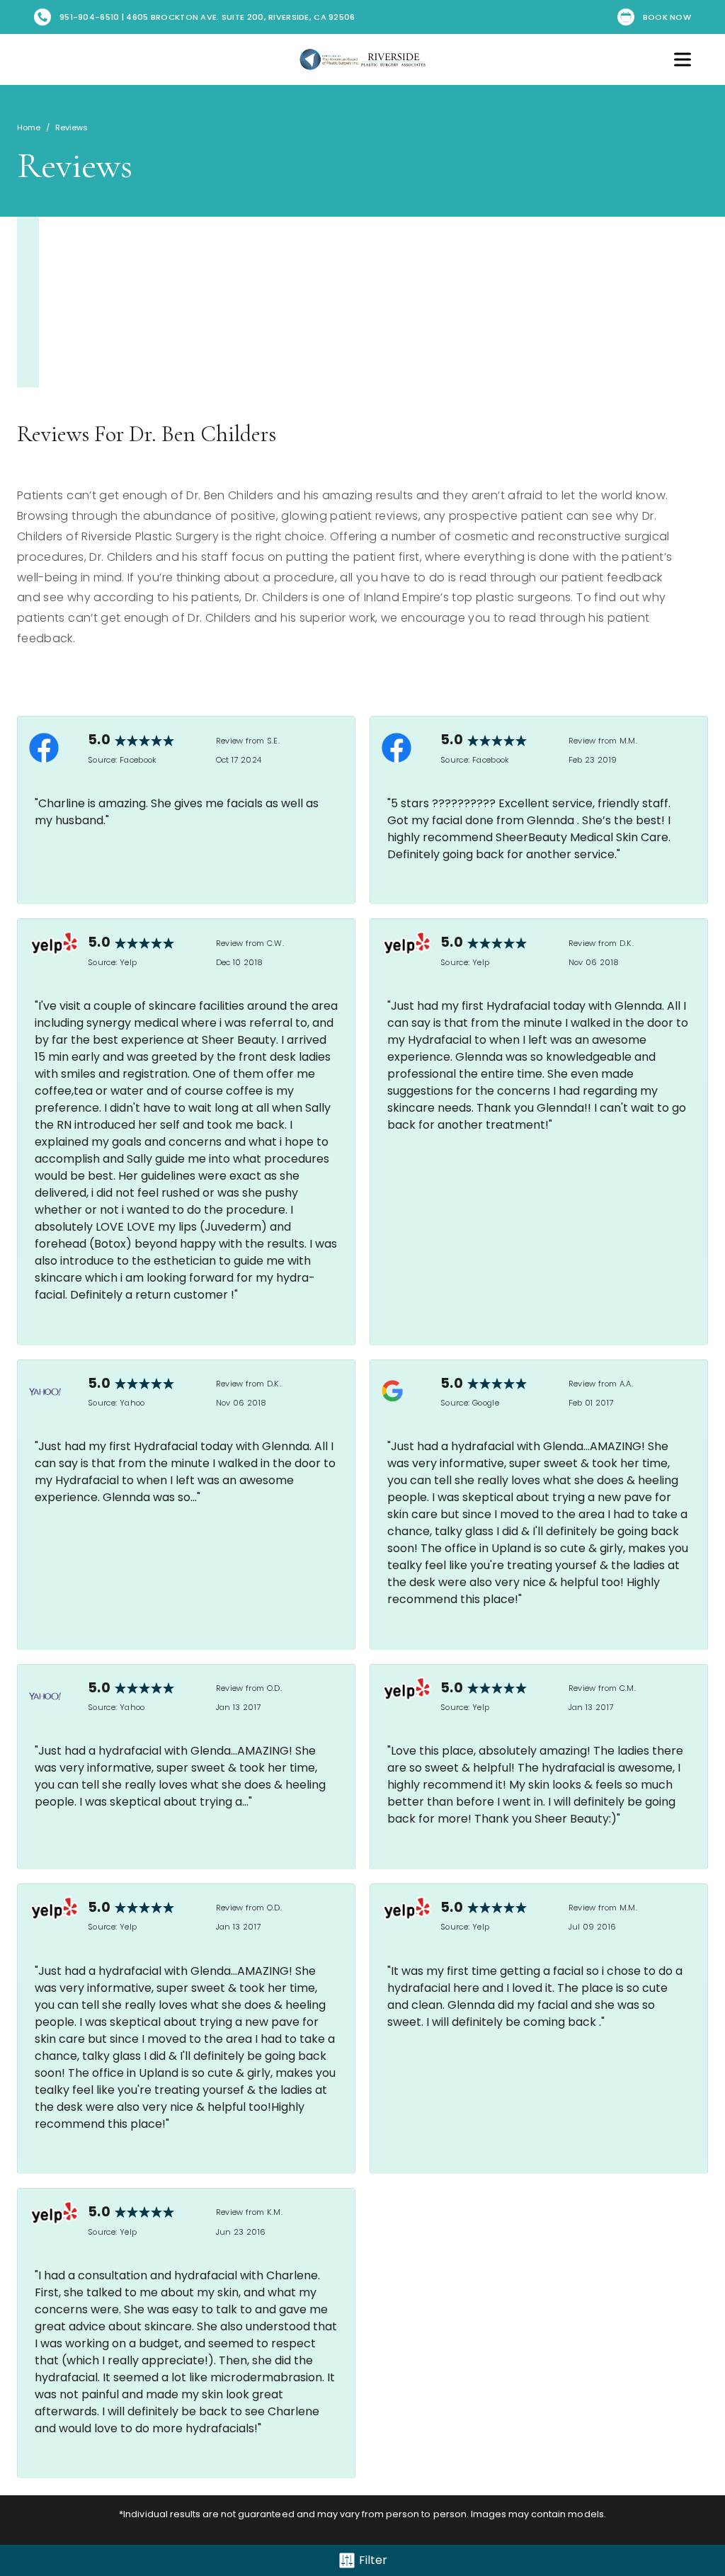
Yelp (128, 962)
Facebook (138, 760)
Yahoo (132, 1403)
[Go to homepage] (362, 59)
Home (29, 127)
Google (486, 1403)
